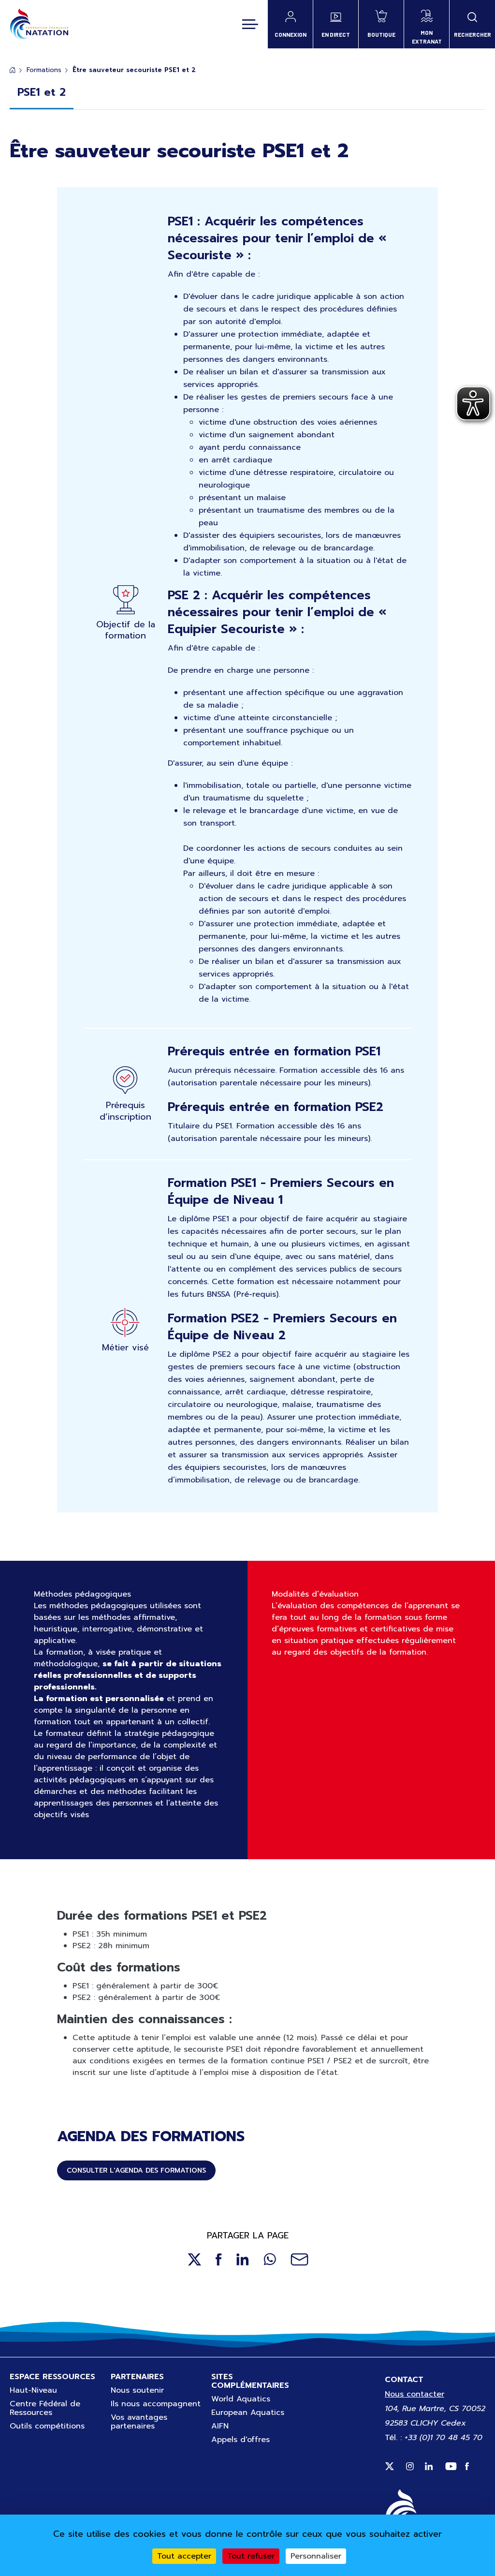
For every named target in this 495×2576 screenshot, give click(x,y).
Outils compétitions (47, 2426)
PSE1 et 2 (42, 92)
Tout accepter (184, 2556)
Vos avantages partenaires (139, 2422)
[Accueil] (39, 24)
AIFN (220, 2426)
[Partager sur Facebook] (219, 2259)
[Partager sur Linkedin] (243, 2259)
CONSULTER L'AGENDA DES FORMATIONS (136, 2170)
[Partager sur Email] (299, 2259)
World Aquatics (241, 2399)
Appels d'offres (240, 2440)
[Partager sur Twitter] (194, 2259)
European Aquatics (248, 2413)
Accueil (13, 70)
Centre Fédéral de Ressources (45, 2408)
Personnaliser (316, 2556)
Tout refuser (251, 2556)
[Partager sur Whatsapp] (270, 2259)
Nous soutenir (137, 2390)
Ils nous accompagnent (156, 2404)
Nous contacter (415, 2394)
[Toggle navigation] (250, 24)
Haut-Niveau (33, 2390)
